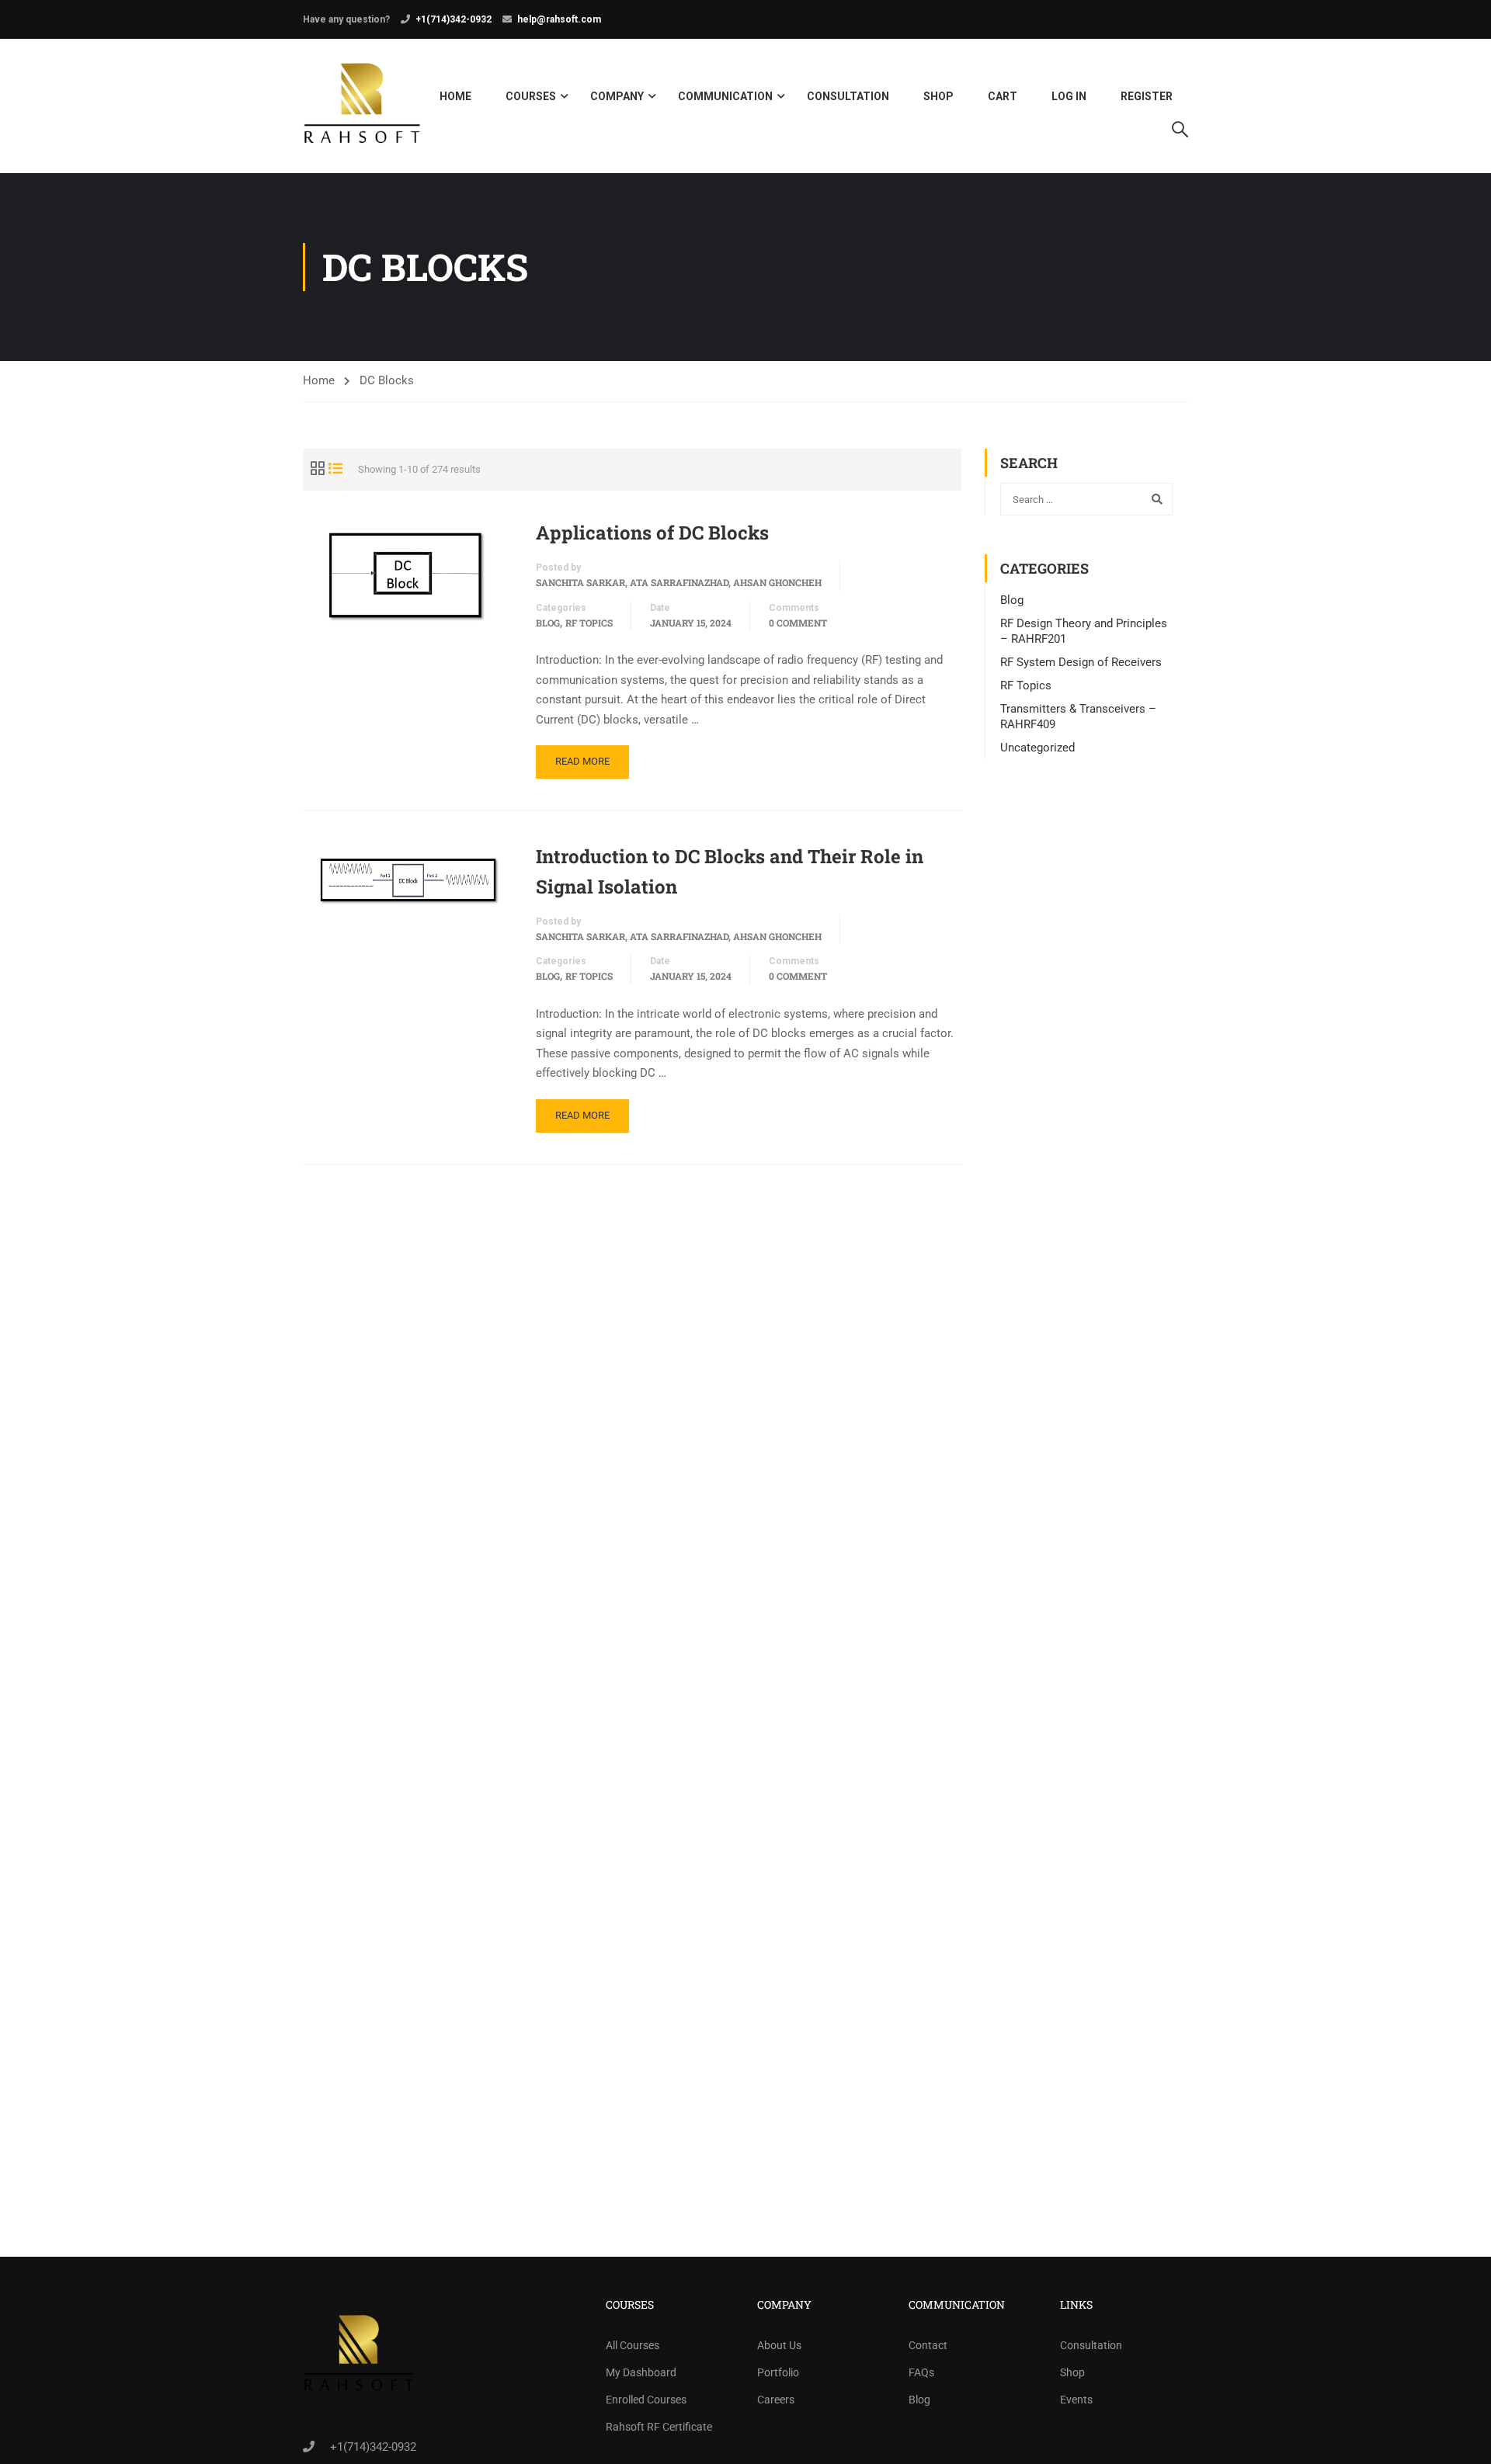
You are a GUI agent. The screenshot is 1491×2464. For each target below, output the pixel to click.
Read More (582, 761)
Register (1147, 96)
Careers (776, 2400)
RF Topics (589, 623)
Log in (1069, 96)
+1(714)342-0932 (454, 19)
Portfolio (778, 2372)
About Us (779, 2345)
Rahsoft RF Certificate (659, 2427)
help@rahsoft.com (559, 19)
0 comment (798, 623)
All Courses (633, 2345)
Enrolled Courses (646, 2400)
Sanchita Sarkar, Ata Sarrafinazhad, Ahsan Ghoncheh (679, 582)
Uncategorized (1037, 748)
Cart (1003, 96)
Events (1076, 2400)
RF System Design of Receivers (1081, 662)
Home (455, 96)
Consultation (848, 96)
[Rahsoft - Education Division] (362, 106)
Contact (928, 2345)
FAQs (921, 2372)
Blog (548, 623)
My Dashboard (641, 2372)
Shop (938, 96)
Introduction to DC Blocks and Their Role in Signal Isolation (730, 871)
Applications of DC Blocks (652, 533)
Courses (531, 96)
